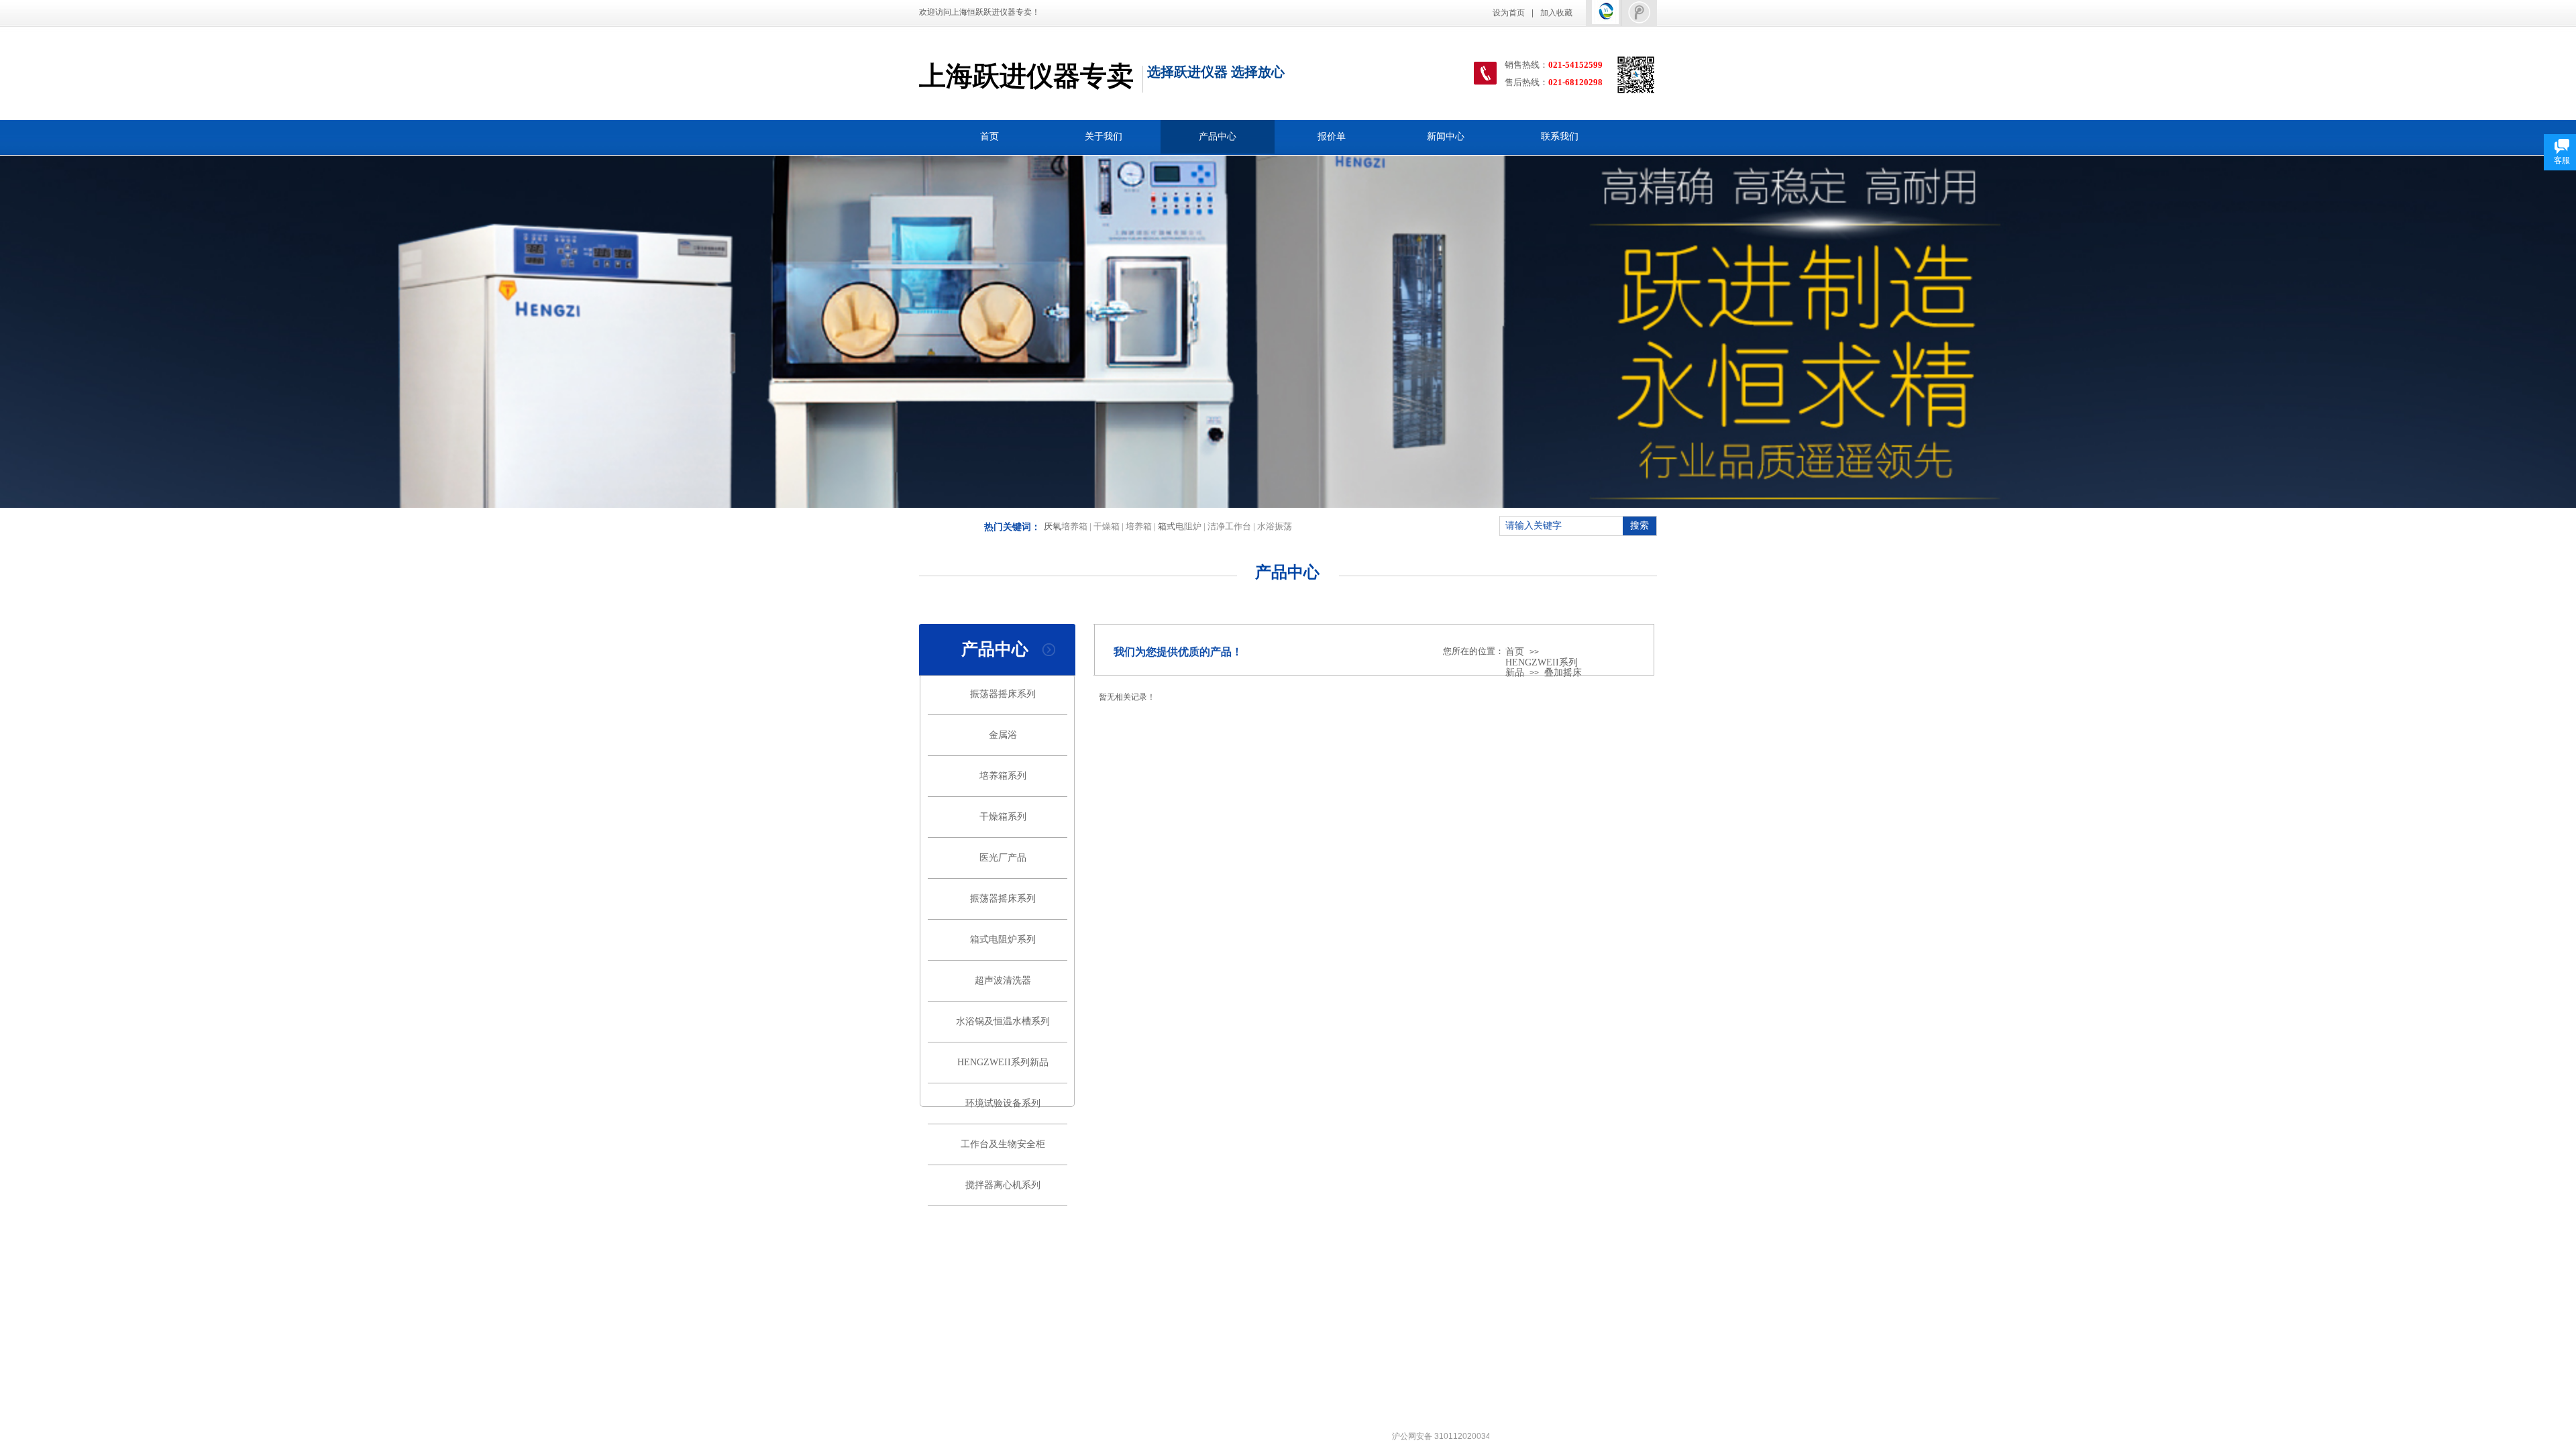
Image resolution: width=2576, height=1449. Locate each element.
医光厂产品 (1003, 858)
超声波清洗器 (1003, 980)
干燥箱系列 (1003, 817)
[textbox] (1560, 526)
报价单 (1332, 137)
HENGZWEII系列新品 (1003, 1062)
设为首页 (1509, 13)
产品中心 (1218, 137)
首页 (989, 137)
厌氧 (1053, 526)
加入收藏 (1556, 13)
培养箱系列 (1003, 776)
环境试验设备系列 (1003, 1103)
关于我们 (1104, 137)
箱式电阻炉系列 (1003, 940)
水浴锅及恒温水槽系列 (1003, 1021)
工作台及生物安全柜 (1003, 1144)
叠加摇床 (1563, 673)
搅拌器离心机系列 (1003, 1185)
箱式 (1167, 526)
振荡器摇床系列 (1003, 694)
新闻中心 (1446, 137)
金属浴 (1003, 735)
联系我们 (1560, 137)
